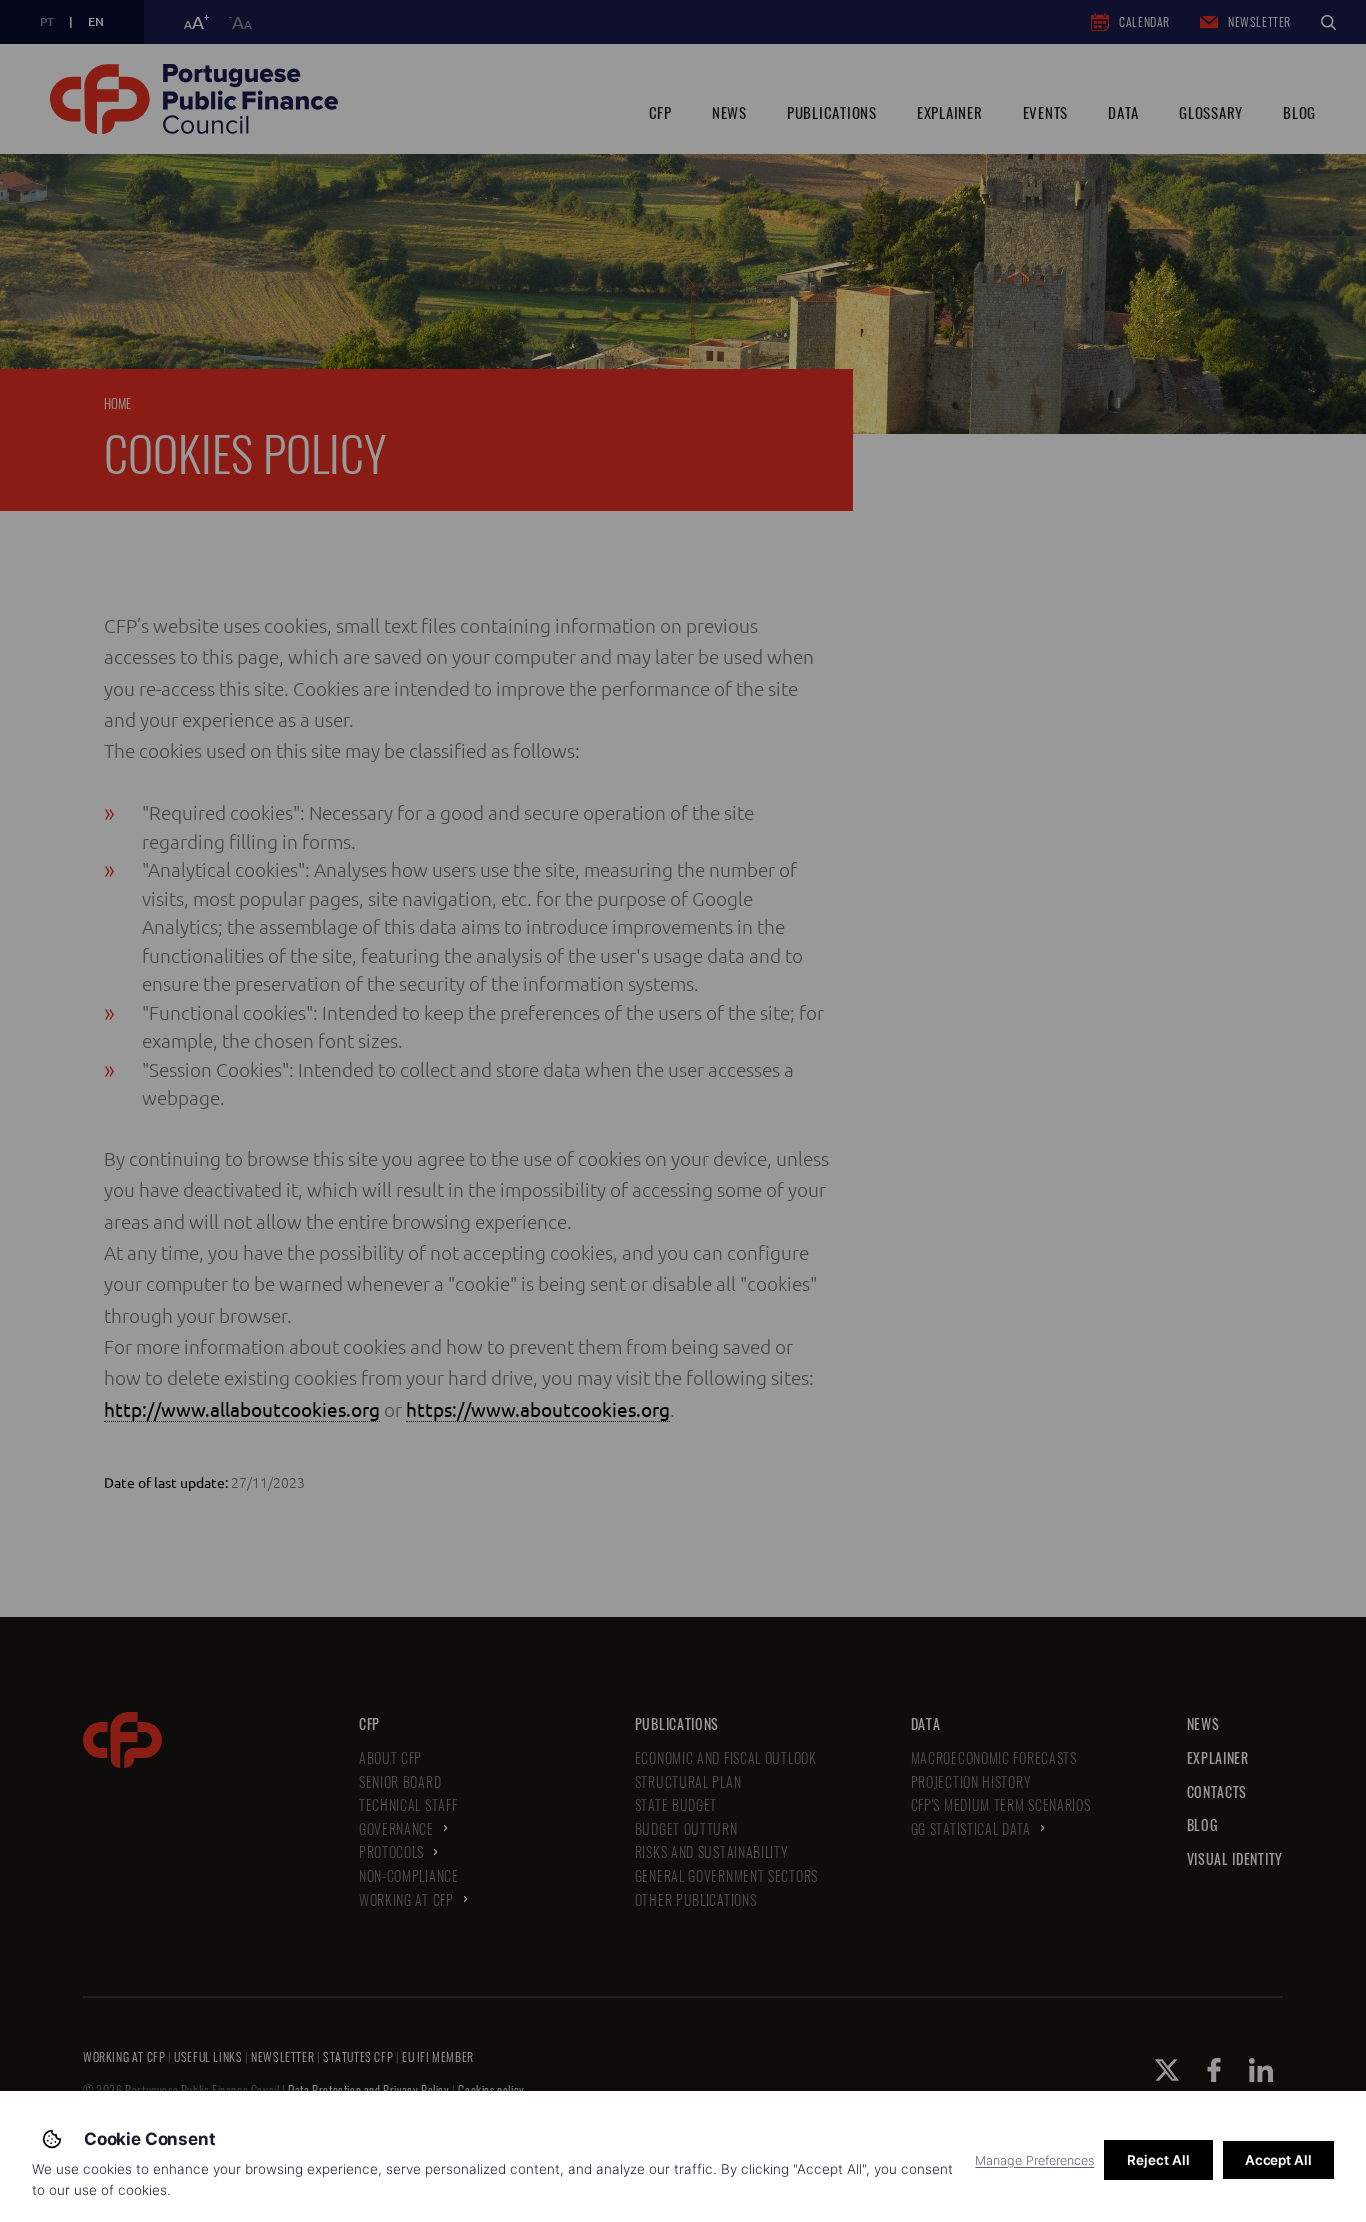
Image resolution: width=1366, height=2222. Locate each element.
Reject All (1158, 2160)
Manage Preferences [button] (1034, 2160)
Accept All (1278, 2160)
